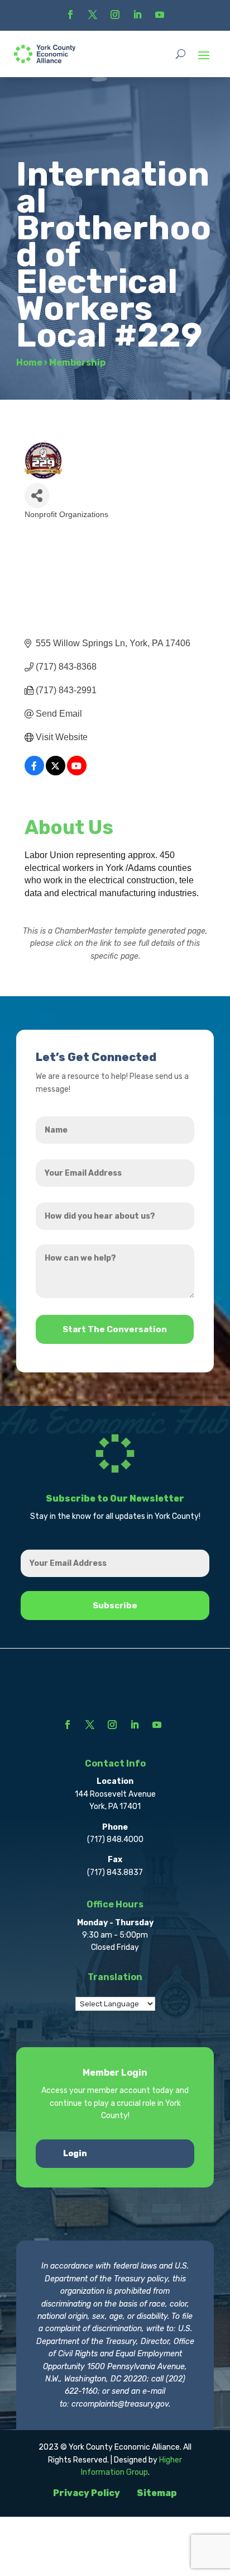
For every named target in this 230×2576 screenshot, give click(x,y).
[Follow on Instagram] (115, 15)
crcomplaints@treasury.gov (120, 2404)
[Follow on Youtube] (160, 15)
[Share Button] (37, 496)
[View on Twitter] (56, 772)
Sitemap (157, 2493)
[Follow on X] (93, 15)
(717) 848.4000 (115, 1839)
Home (29, 363)
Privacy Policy (87, 2493)
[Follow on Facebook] (70, 15)
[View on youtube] (77, 772)
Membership (77, 363)
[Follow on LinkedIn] (137, 15)
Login (75, 2154)
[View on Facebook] (34, 772)
